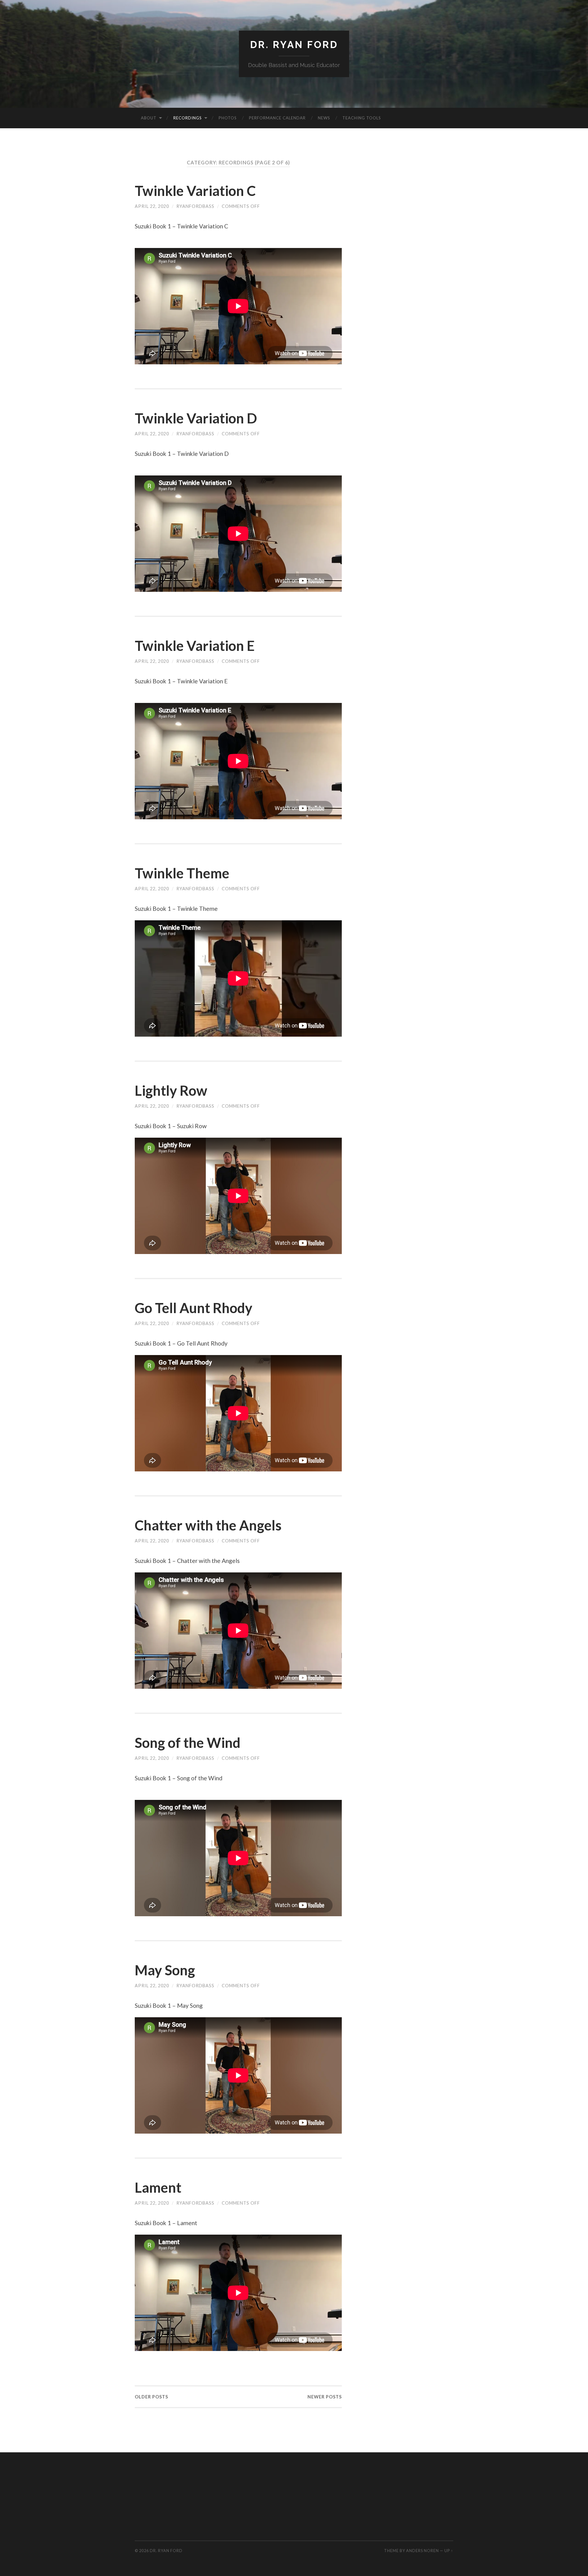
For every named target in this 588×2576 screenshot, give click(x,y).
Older (151, 2397)
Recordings (188, 118)
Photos (228, 118)
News (324, 118)
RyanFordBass (195, 206)
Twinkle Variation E (195, 646)
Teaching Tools (362, 118)
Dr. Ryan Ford (294, 45)
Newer (325, 2397)
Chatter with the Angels (208, 1525)
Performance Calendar (277, 118)
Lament (158, 2187)
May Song (165, 1970)
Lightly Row (171, 1091)
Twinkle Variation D (197, 418)
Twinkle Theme (182, 873)
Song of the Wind (188, 1743)
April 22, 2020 (152, 206)
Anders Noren (422, 2551)
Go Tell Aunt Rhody (194, 1308)
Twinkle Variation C (195, 191)
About (149, 118)
